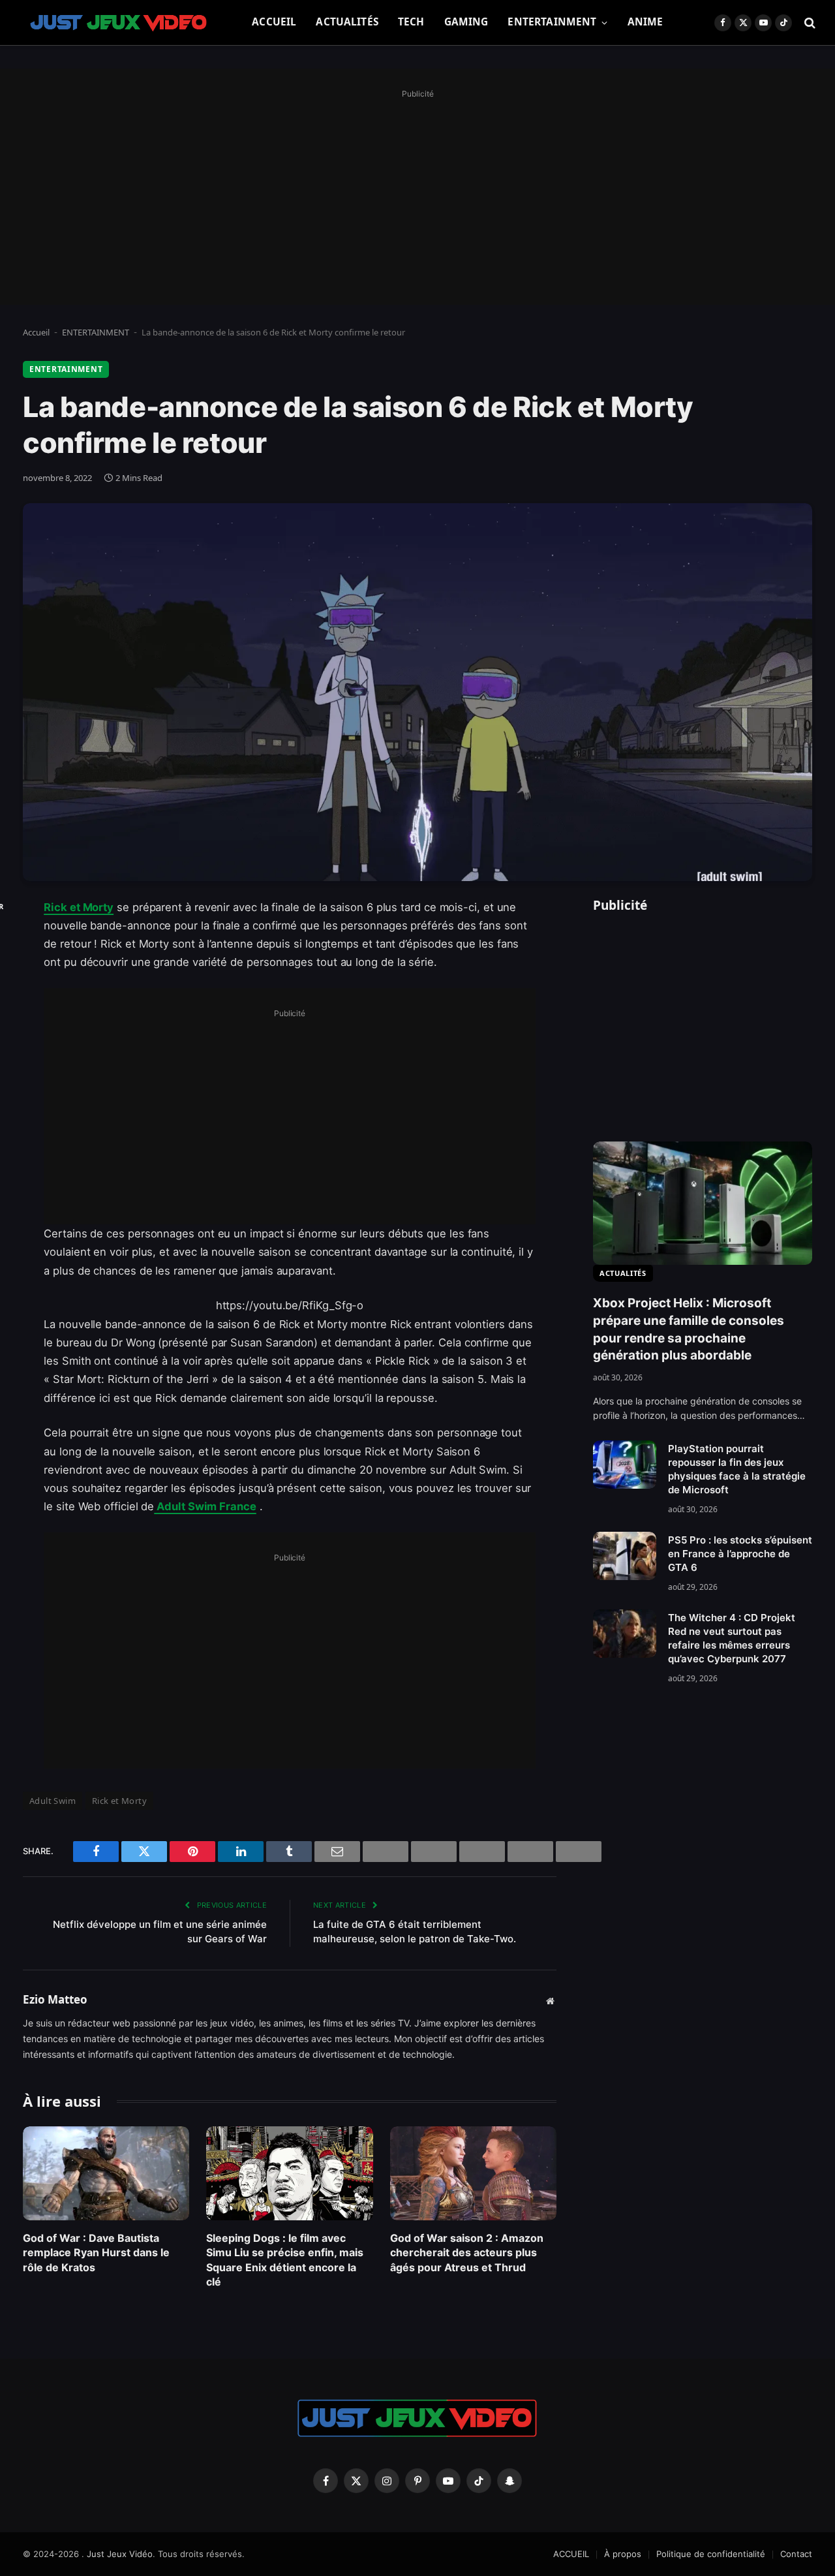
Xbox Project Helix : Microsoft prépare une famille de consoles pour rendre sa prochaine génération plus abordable (689, 1329)
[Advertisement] (417, 194)
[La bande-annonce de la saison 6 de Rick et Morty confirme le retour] (417, 692)
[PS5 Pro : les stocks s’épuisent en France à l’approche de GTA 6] (625, 1556)
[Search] (809, 23)
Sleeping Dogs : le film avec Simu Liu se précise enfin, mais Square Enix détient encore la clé (285, 2260)
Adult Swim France (205, 1506)
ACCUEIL (274, 22)
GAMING (466, 22)
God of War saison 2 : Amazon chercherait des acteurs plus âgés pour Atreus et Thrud (467, 2253)
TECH (411, 22)
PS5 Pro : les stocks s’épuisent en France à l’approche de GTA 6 (740, 1554)
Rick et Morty (79, 907)
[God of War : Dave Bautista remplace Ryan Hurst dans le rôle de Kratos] (106, 2173)
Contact (796, 2554)
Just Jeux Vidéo (120, 2554)
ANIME (645, 22)
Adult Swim (53, 1801)
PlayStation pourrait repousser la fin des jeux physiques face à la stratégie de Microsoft (737, 1469)
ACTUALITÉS (347, 22)
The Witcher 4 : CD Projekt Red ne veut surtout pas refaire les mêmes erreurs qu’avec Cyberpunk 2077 (732, 1638)
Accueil (36, 332)
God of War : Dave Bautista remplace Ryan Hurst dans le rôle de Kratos (96, 2253)
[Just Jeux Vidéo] (119, 23)
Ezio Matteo (55, 2000)
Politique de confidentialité (711, 2554)
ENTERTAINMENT (552, 22)
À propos (623, 2554)
